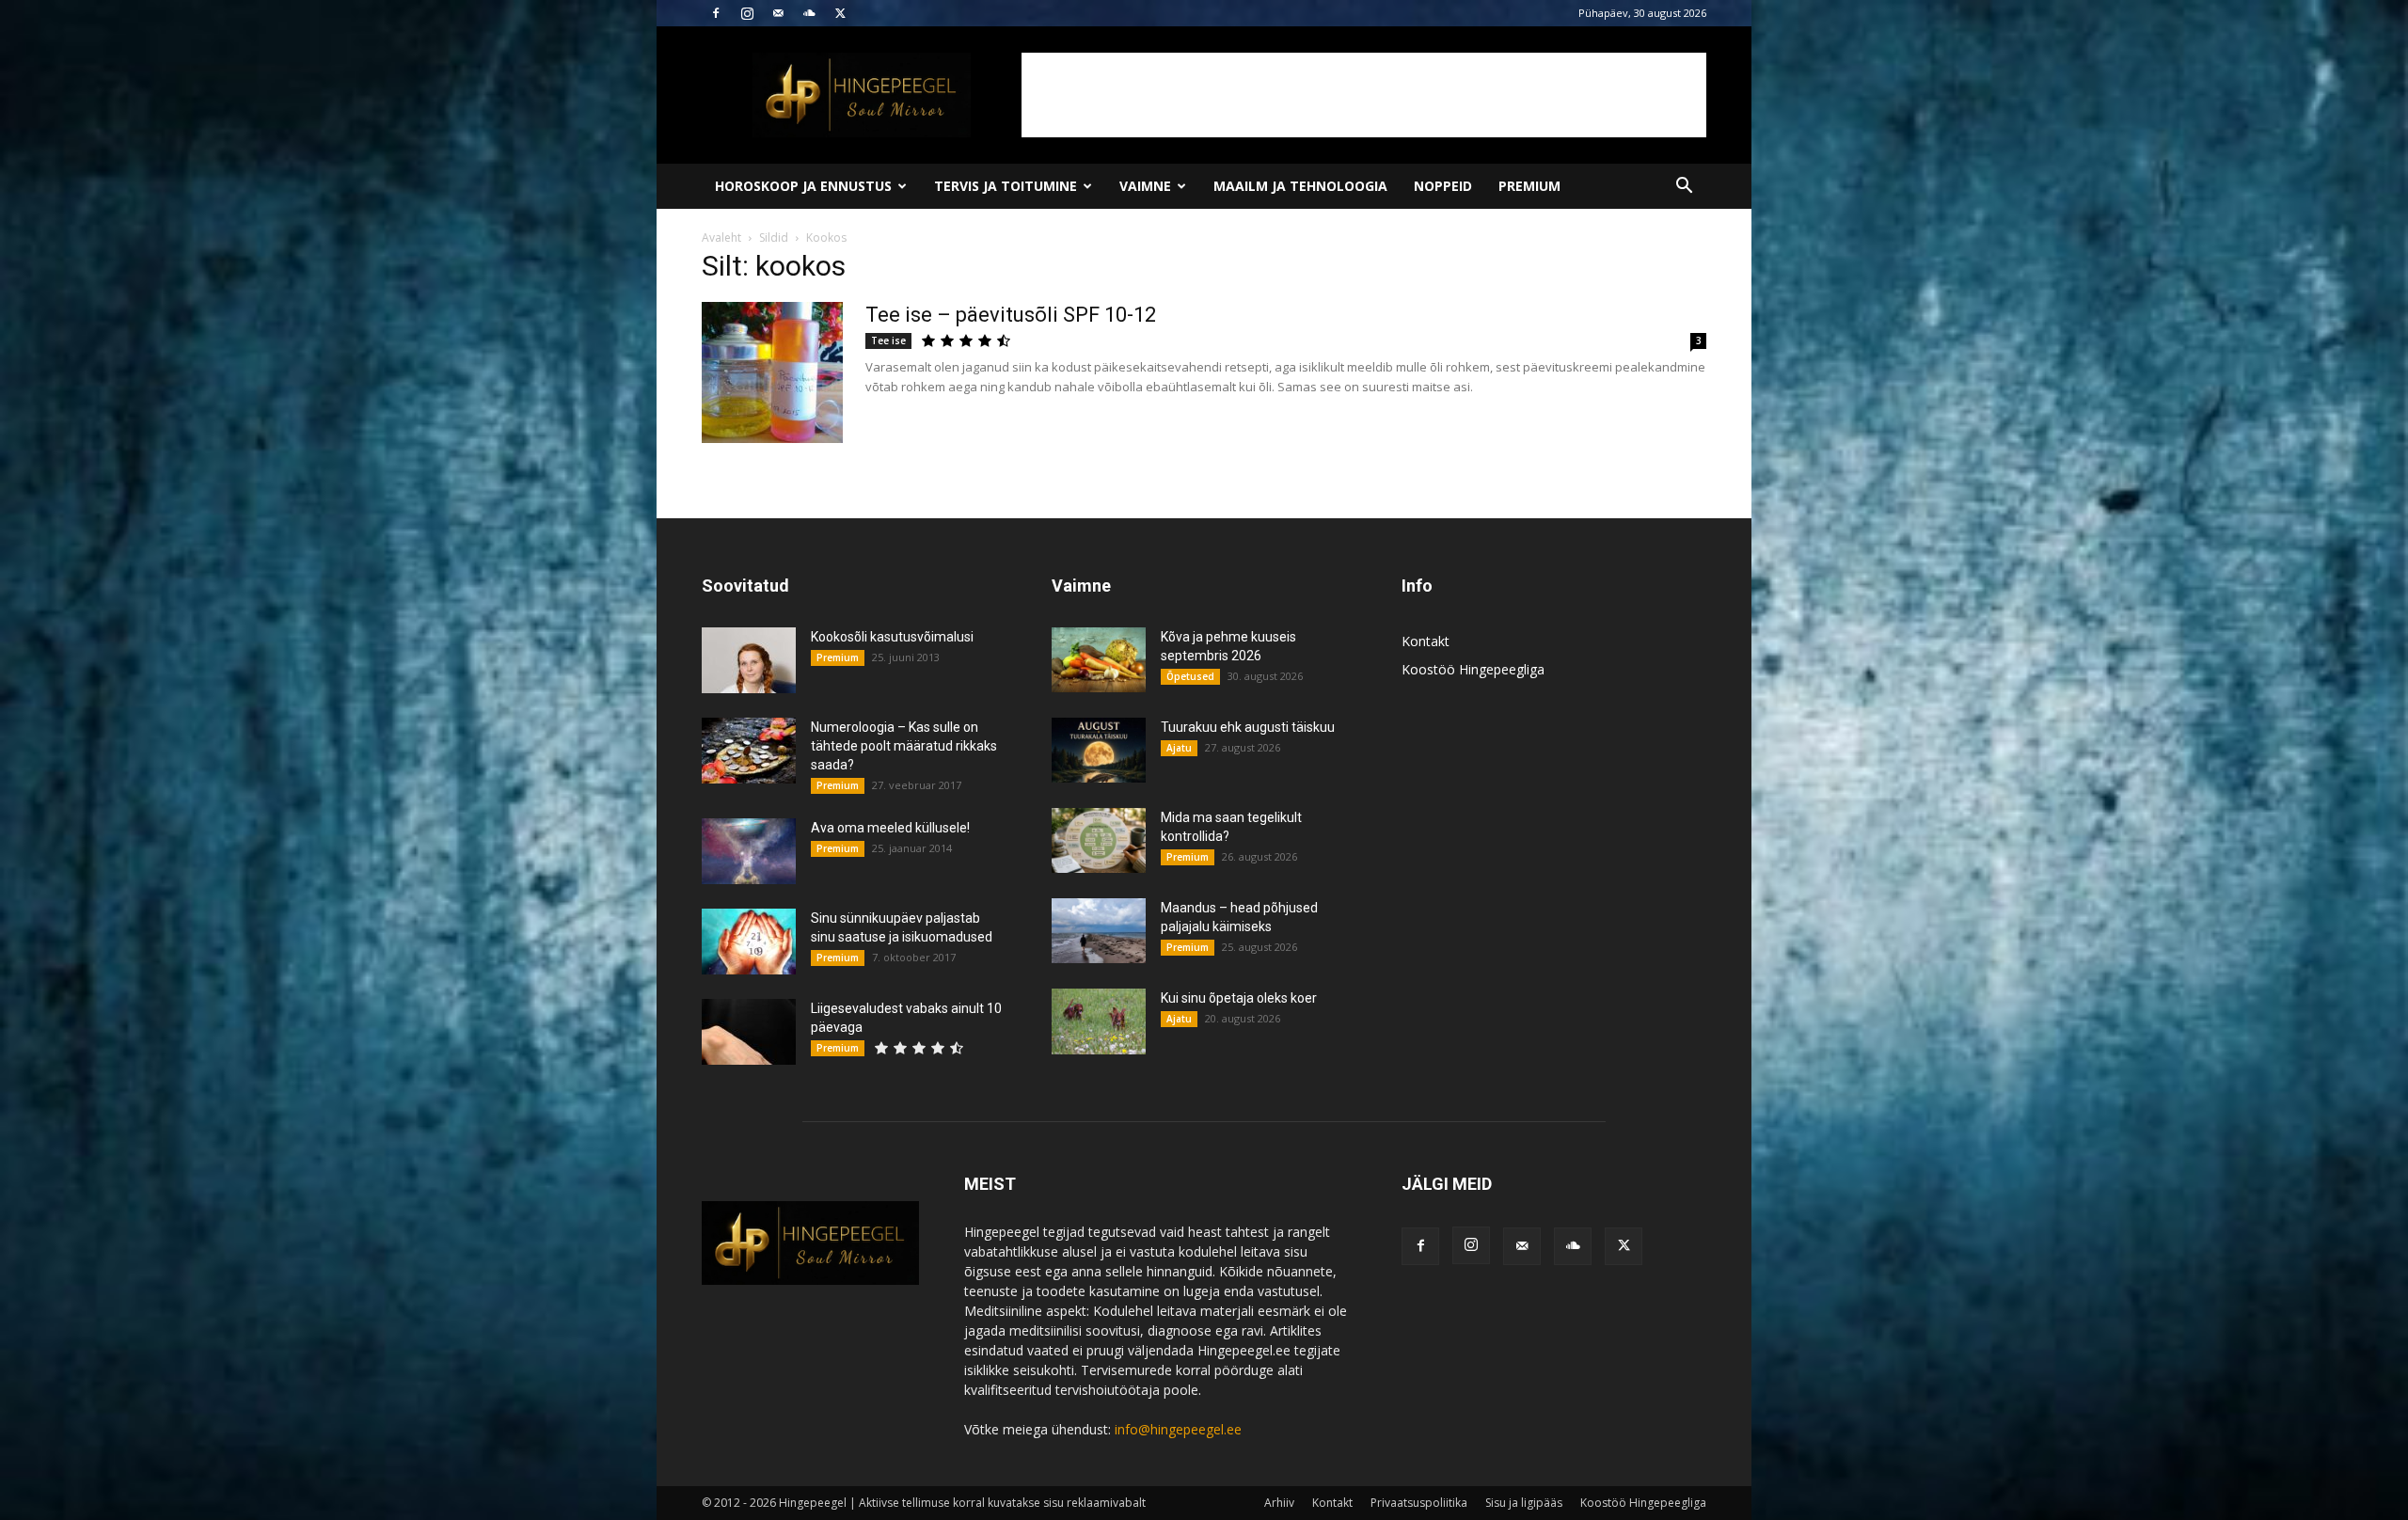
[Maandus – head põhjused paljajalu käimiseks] (1099, 931)
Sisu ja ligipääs (1524, 1503)
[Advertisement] (1364, 95)
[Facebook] (716, 13)
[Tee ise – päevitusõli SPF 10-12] (772, 372)
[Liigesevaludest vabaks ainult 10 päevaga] (749, 1032)
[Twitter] (840, 13)
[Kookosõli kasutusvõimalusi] (749, 660)
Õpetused (1190, 676)
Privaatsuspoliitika (1419, 1503)
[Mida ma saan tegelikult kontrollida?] (1099, 840)
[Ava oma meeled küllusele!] (749, 851)
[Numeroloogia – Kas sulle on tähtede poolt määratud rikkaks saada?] (749, 751)
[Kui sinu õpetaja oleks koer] (1099, 1021)
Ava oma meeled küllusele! (890, 828)
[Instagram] (747, 13)
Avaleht (721, 237)
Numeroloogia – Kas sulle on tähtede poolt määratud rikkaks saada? (904, 746)
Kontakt (1426, 641)
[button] (1684, 188)
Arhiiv (1279, 1503)
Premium (1529, 186)
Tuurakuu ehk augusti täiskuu (1248, 727)
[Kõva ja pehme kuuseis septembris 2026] (1099, 660)
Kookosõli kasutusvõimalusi (892, 637)
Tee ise (888, 340)
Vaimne (1145, 186)
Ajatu (1179, 748)
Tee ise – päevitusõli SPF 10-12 (1011, 315)
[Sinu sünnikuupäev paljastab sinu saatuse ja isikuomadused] (749, 942)
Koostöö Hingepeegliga (1473, 669)
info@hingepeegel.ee (1178, 1429)
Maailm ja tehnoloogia (1300, 186)
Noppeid (1443, 186)
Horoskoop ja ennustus (803, 186)
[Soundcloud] (809, 13)
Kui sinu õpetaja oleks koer (1239, 998)
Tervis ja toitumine (1006, 186)
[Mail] (778, 13)
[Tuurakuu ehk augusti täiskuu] (1099, 750)
